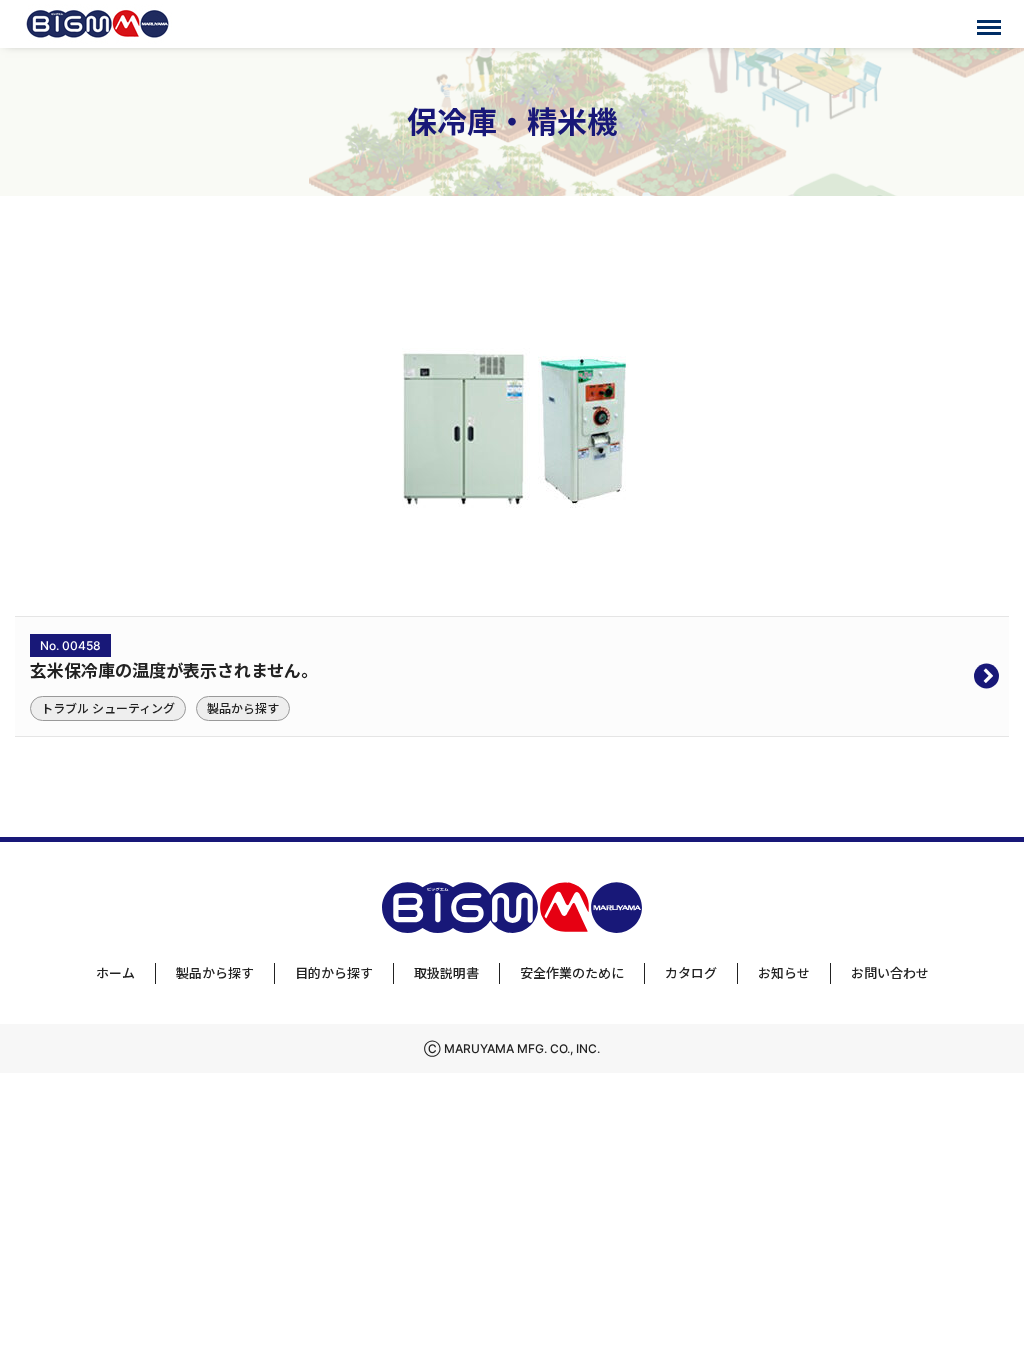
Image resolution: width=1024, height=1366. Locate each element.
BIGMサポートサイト (97, 24)
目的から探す (334, 973)
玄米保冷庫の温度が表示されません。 (174, 671)
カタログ (691, 973)
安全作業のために (572, 973)
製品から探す (215, 973)
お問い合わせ (890, 973)
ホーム (115, 973)
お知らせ (784, 973)
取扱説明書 (446, 973)
